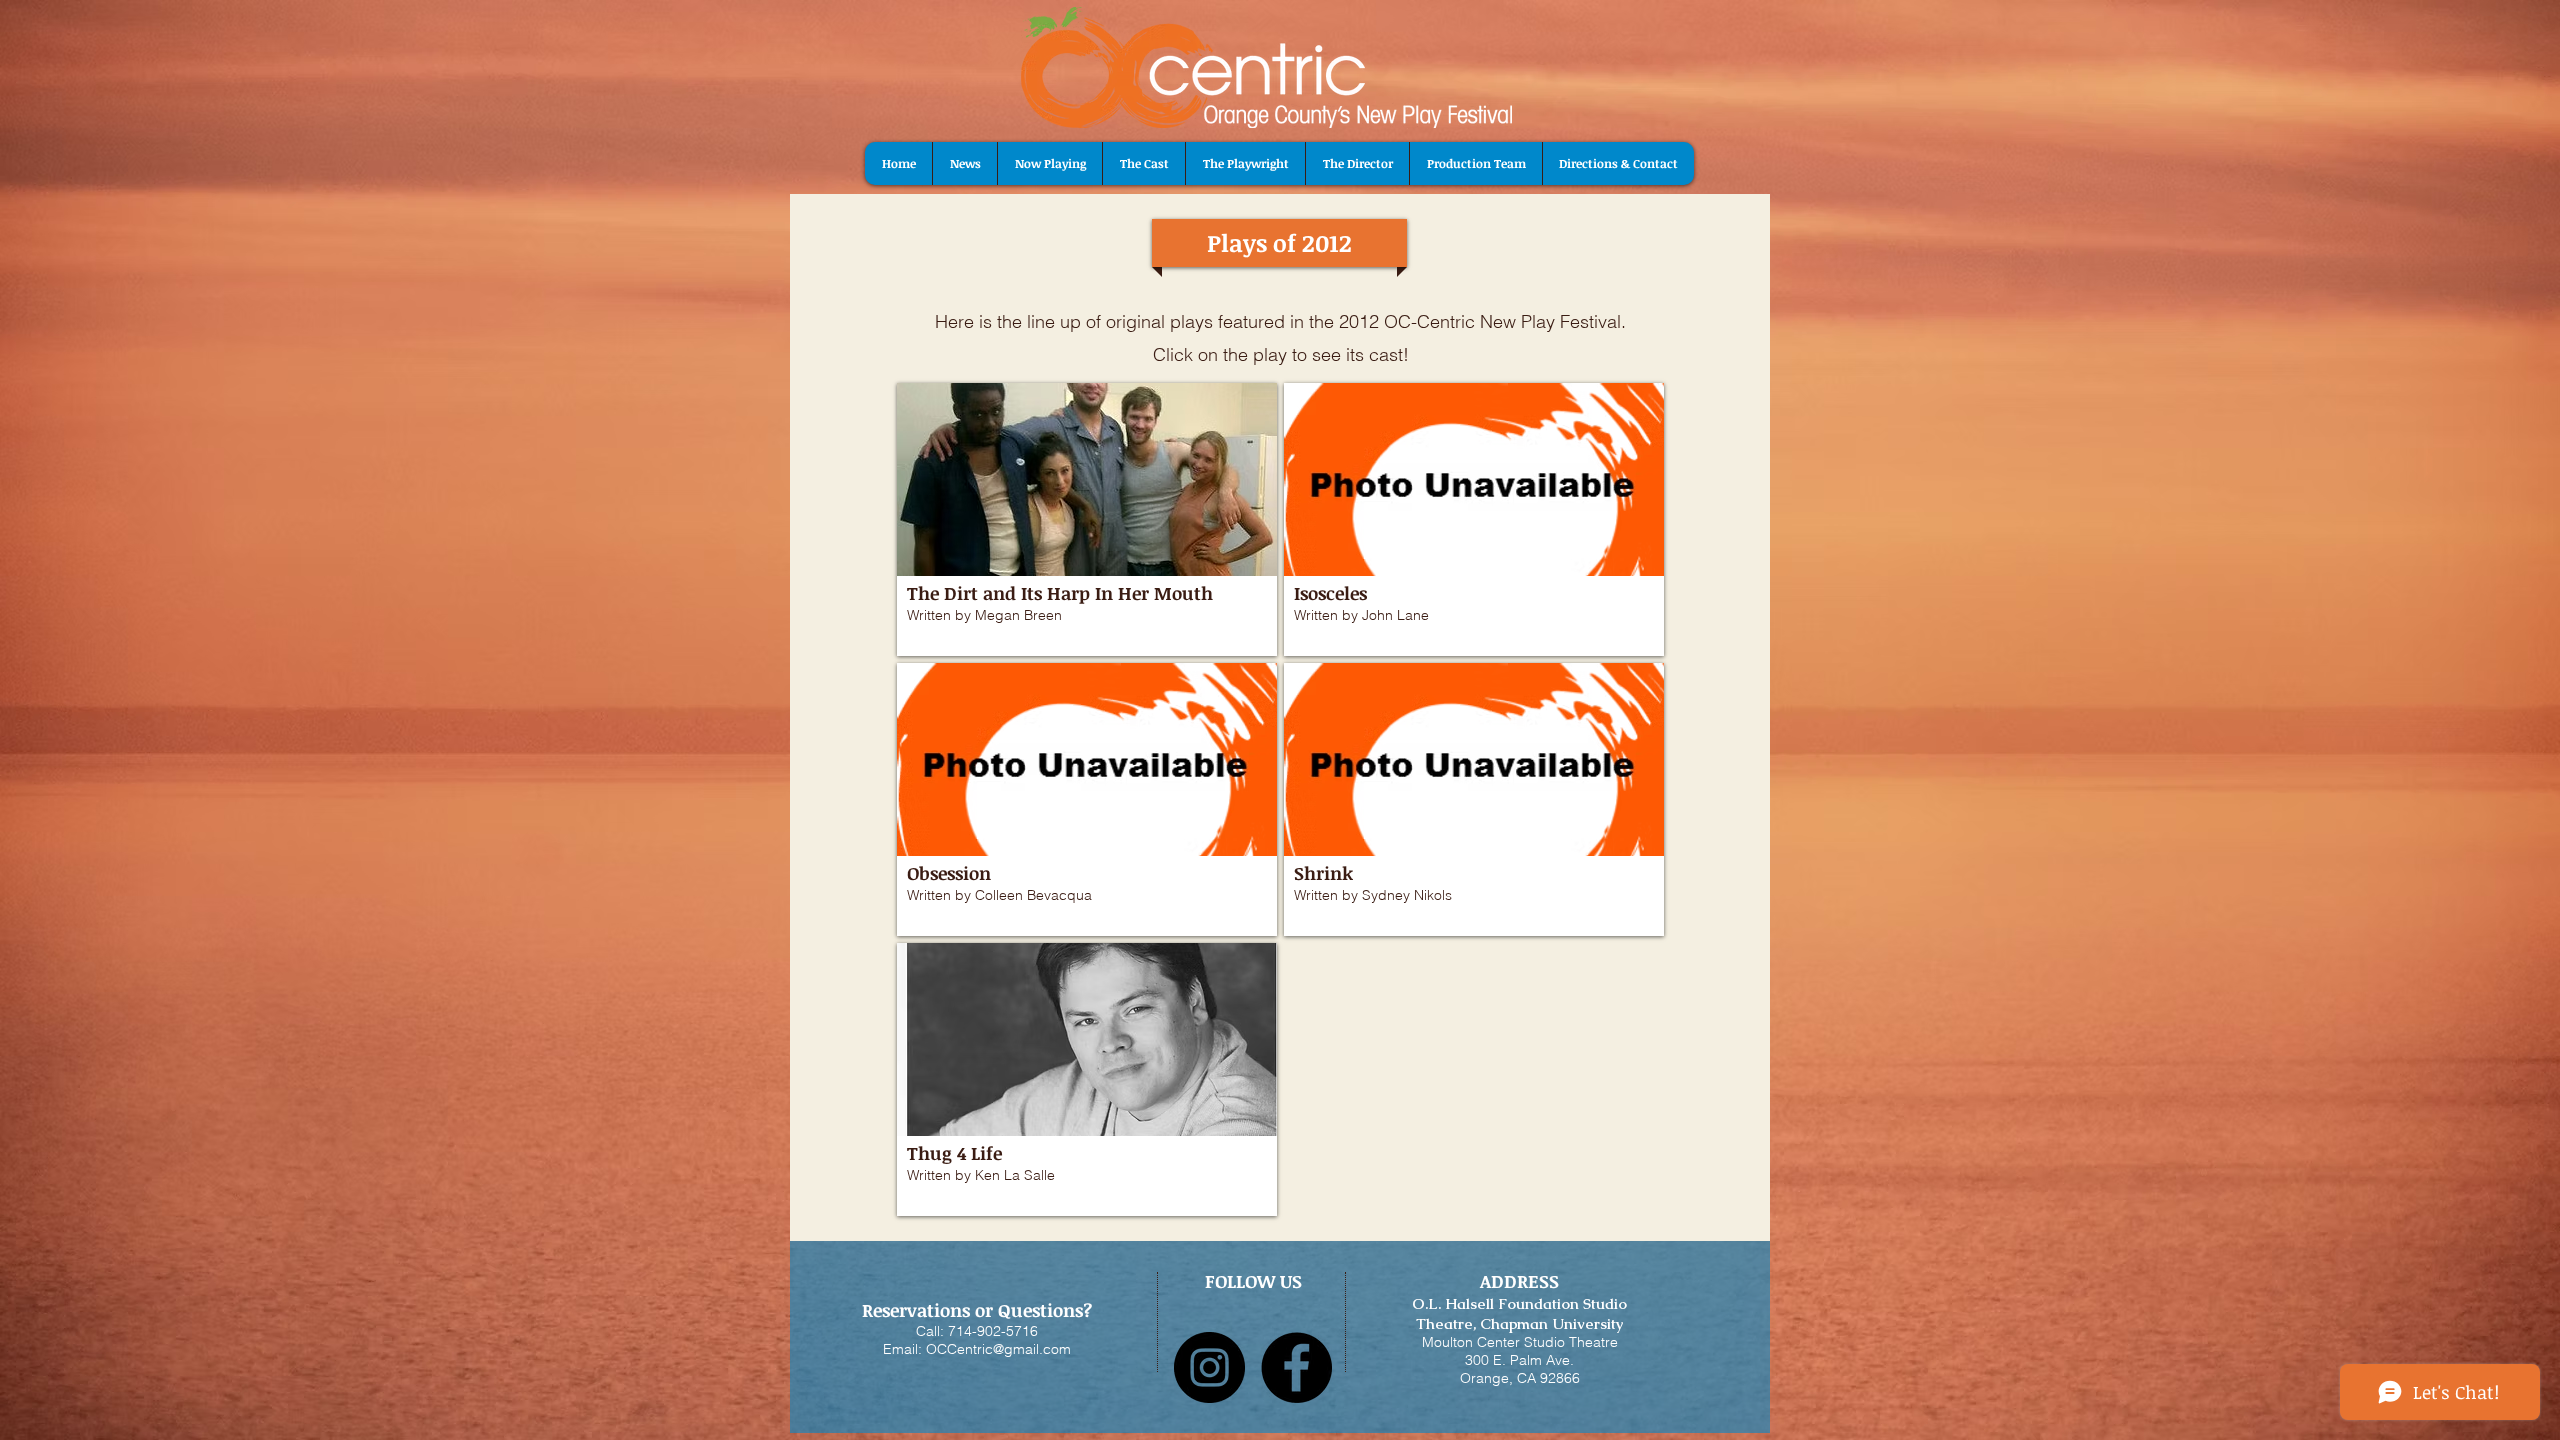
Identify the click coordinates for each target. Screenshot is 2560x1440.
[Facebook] (1296, 1367)
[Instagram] (1209, 1367)
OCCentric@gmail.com (998, 1349)
